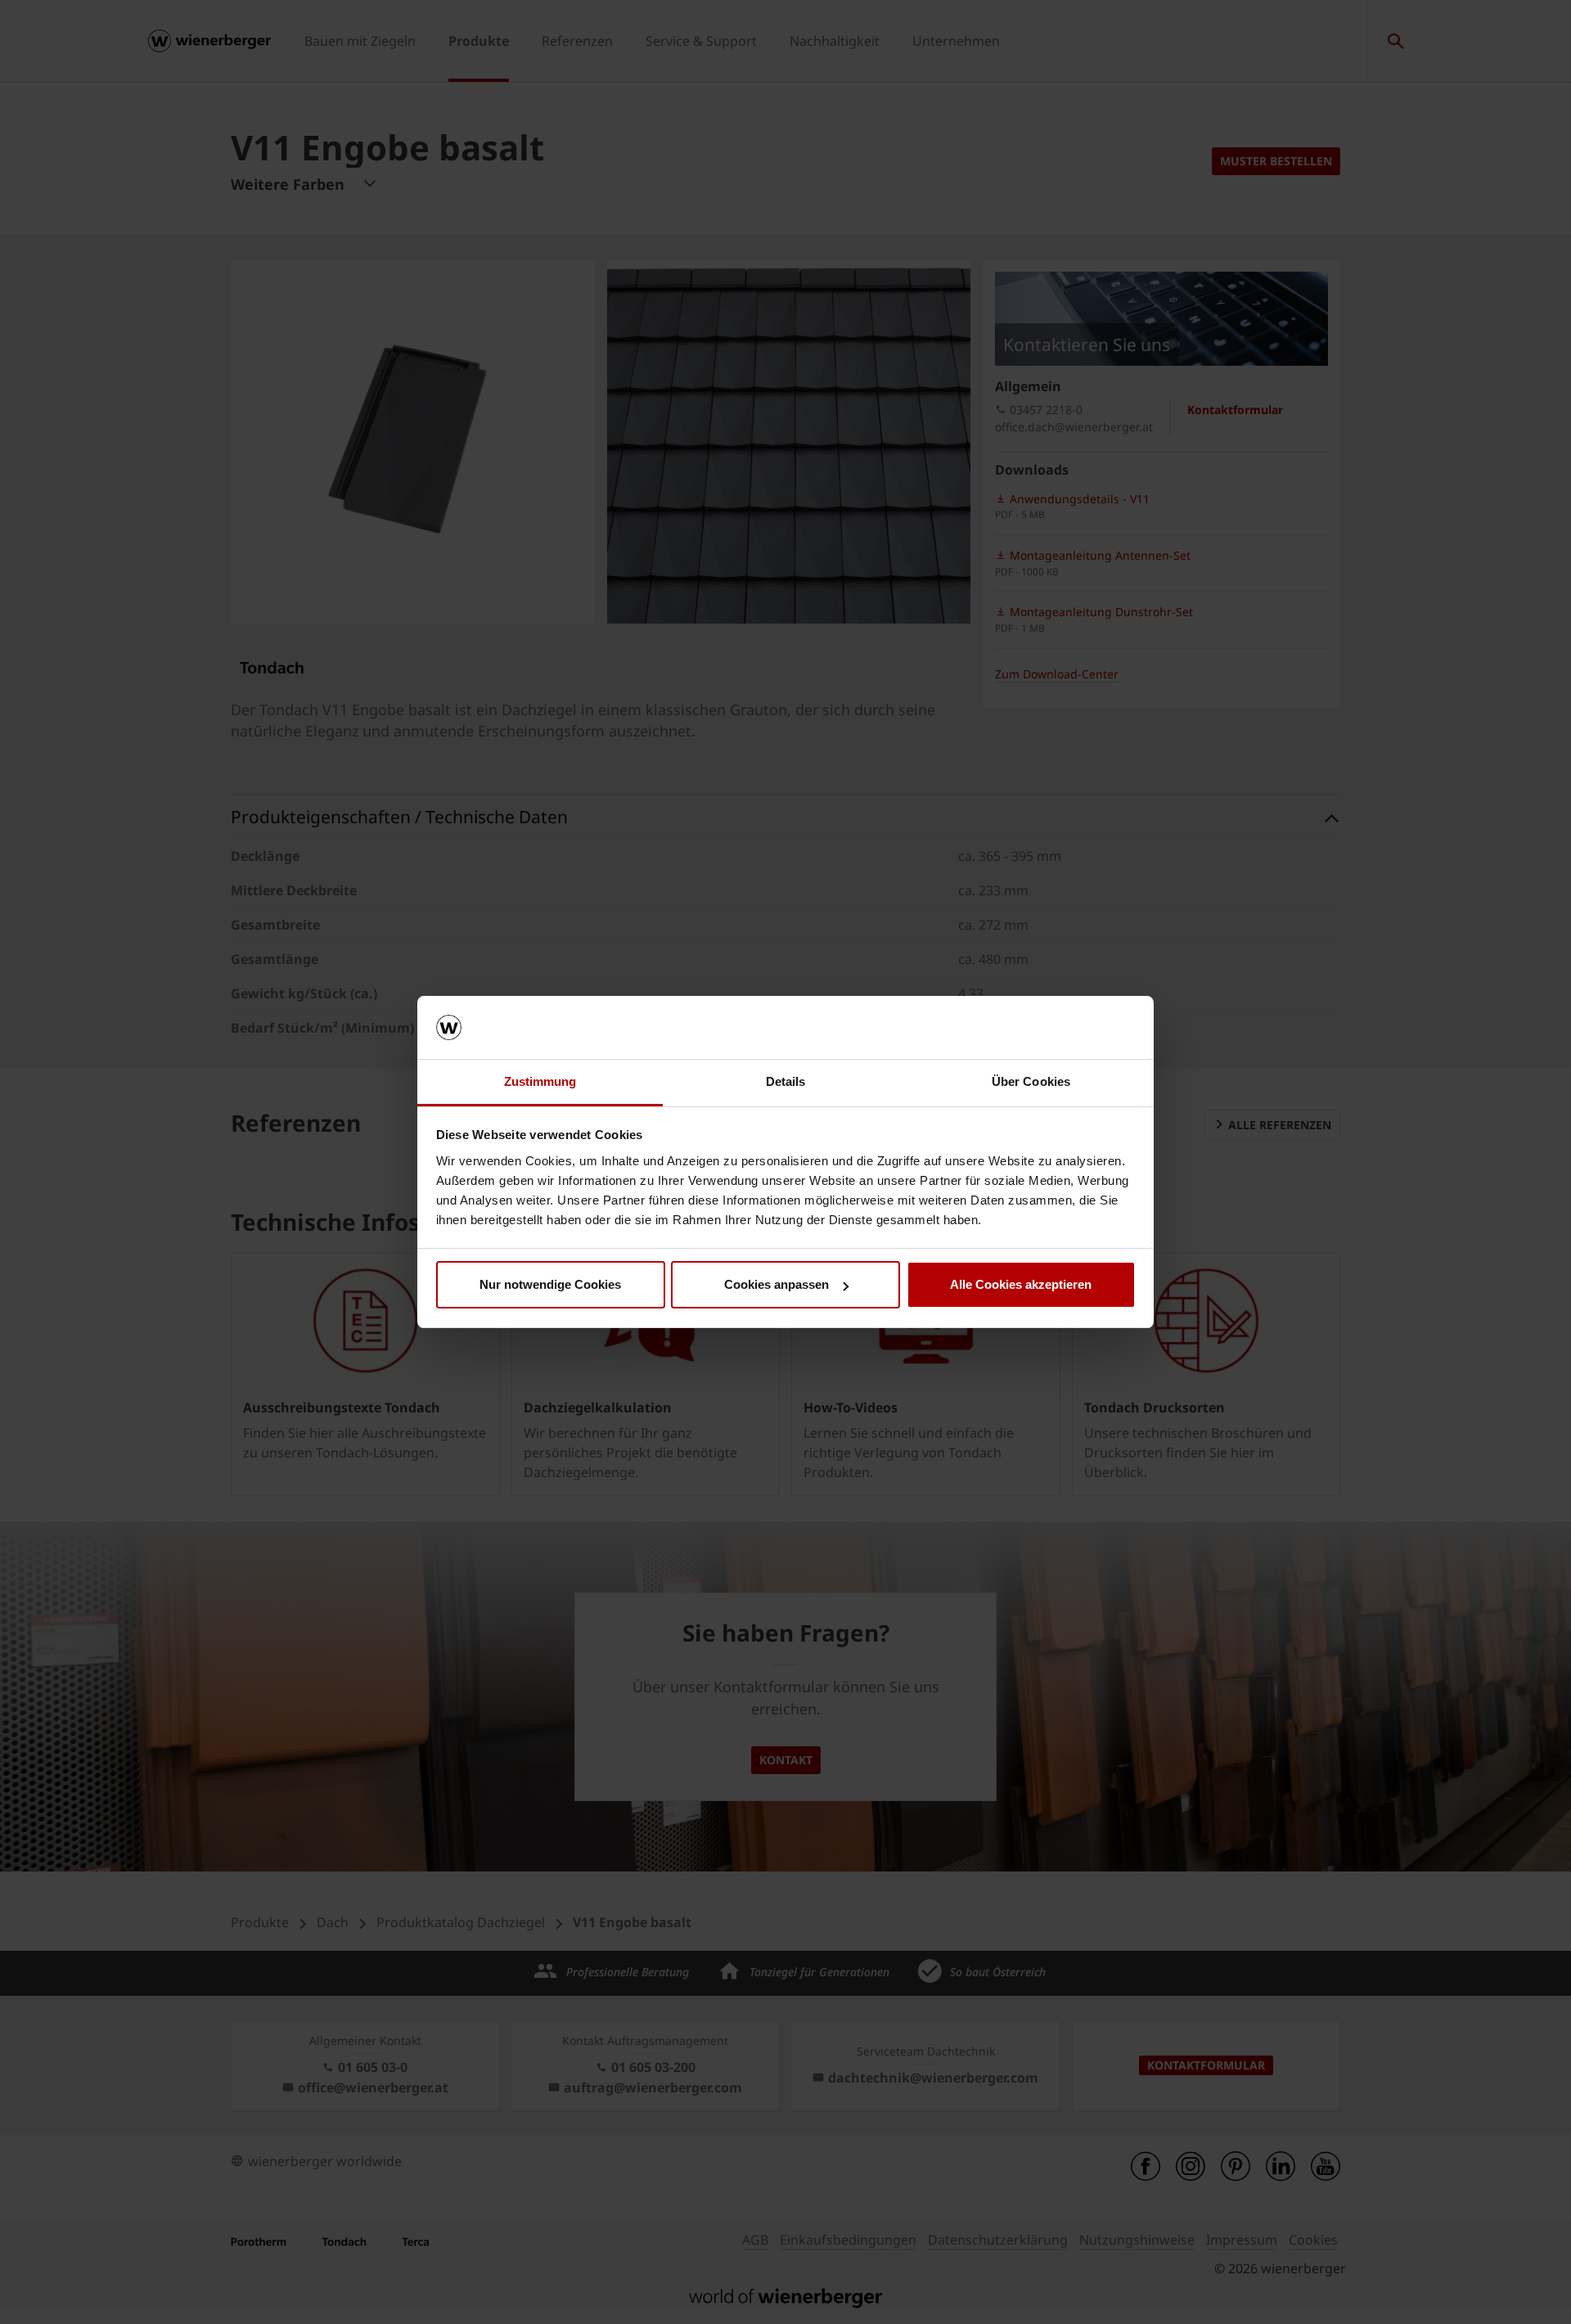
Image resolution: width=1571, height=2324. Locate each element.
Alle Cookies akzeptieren (1021, 1284)
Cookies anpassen (776, 1284)
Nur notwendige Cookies (550, 1284)
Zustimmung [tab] (540, 1081)
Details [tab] (786, 1081)
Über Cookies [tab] (1031, 1081)
